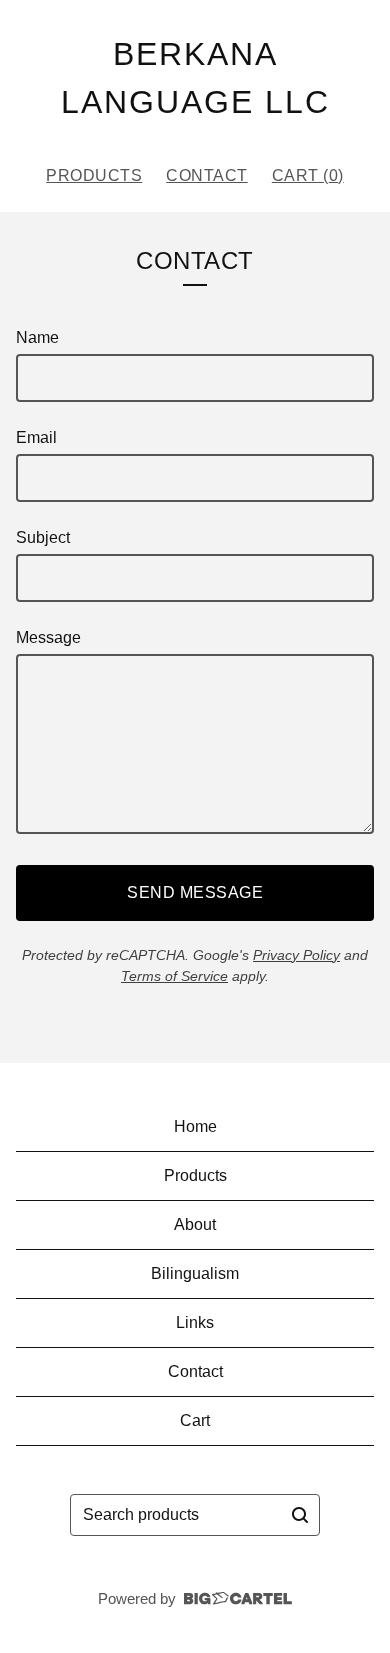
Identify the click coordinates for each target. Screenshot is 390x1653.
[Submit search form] (300, 1515)
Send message (195, 892)
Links (195, 1322)
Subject (43, 537)
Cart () (308, 175)
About (195, 1224)
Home (195, 1126)
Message (48, 637)
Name (37, 337)
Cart (195, 1420)
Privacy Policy (296, 955)
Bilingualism (195, 1273)
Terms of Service (174, 976)
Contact (207, 175)
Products (94, 175)
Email (36, 437)
